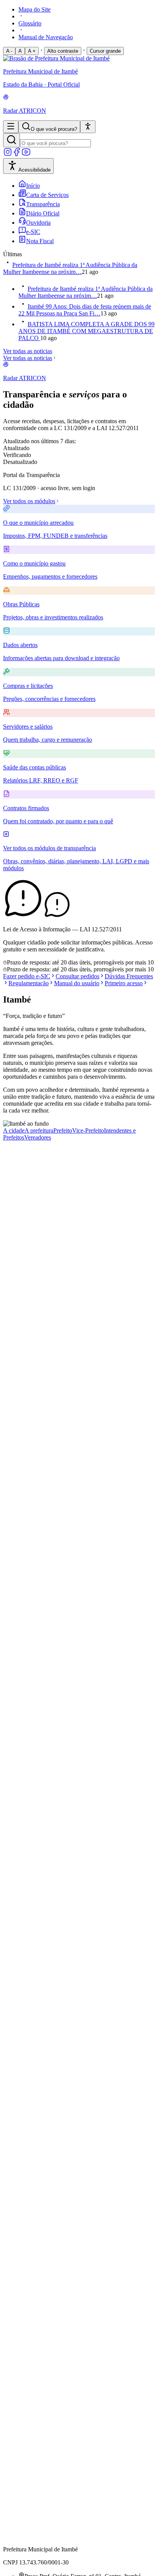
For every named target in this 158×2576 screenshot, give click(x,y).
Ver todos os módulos (29, 501)
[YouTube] (26, 154)
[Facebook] (17, 154)
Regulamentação (29, 983)
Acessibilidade (35, 170)
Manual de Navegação (46, 37)
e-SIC (33, 232)
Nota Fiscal (40, 241)
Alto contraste (63, 51)
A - (9, 51)
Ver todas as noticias (28, 351)
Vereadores (38, 1137)
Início (33, 186)
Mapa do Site (35, 9)
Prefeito (63, 1130)
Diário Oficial (43, 213)
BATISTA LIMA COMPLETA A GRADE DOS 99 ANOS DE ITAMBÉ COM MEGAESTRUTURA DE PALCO (86, 331)
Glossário (30, 23)
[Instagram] (8, 154)
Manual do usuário (77, 983)
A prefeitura (39, 1130)
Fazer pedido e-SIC (27, 976)
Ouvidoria (38, 223)
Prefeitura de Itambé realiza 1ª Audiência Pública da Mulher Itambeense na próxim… (70, 268)
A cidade (14, 1130)
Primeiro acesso (124, 983)
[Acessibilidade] (88, 127)
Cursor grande (105, 51)
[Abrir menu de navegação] (11, 127)
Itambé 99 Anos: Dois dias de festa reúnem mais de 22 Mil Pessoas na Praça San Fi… (85, 310)
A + (32, 51)
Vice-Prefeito (88, 1130)
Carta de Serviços (47, 195)
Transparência (43, 204)
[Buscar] (12, 140)
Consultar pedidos (77, 976)
